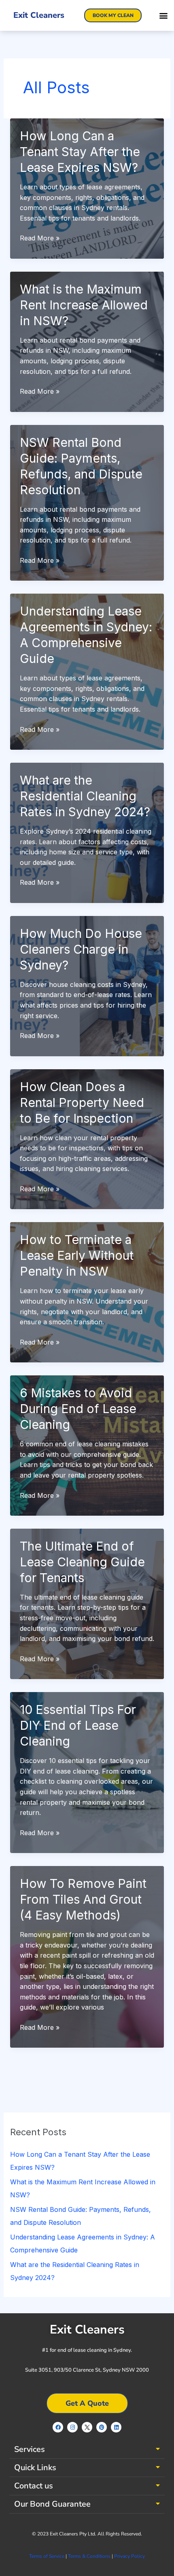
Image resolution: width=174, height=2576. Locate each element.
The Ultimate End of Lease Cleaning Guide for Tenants (82, 1562)
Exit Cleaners (39, 15)
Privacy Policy (129, 2556)
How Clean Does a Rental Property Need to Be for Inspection (82, 1102)
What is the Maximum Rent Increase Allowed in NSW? (84, 305)
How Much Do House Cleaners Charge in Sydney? (81, 949)
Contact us (34, 2486)
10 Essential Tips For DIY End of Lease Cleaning (78, 1725)
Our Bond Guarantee (52, 2504)
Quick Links (35, 2468)
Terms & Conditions (89, 2556)
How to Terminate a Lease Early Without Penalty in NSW (77, 1255)
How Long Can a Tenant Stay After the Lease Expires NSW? (80, 152)
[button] (163, 16)
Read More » (40, 239)
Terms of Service (47, 2556)
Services (30, 2449)
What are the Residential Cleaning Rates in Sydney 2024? (85, 796)
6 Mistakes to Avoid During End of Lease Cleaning (78, 1409)
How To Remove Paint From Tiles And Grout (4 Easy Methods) (83, 1899)
